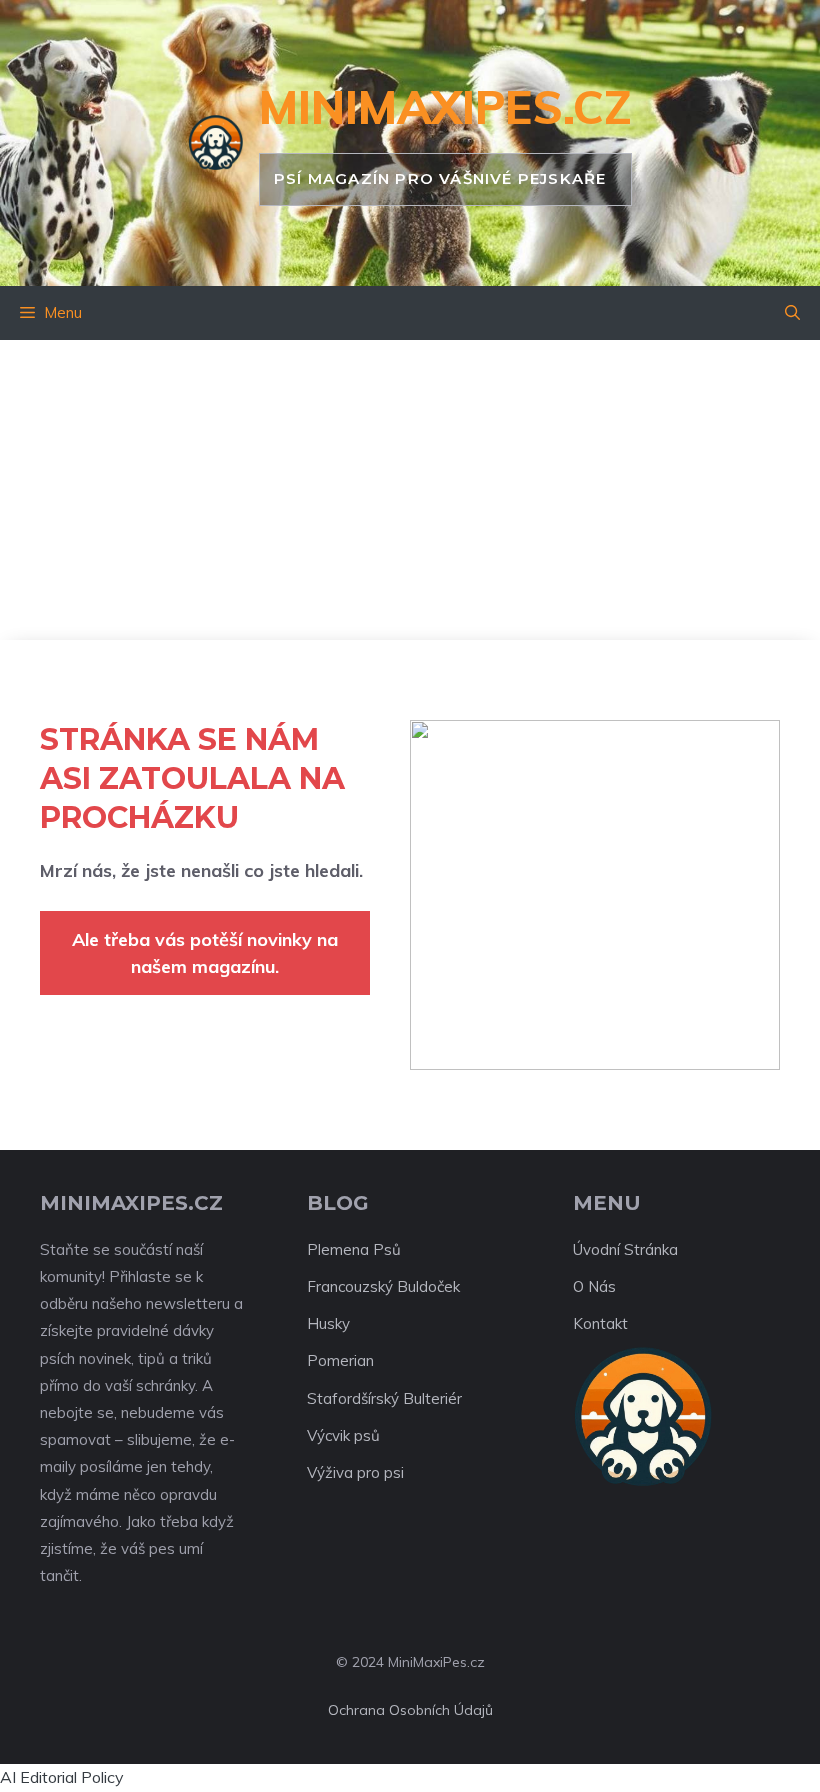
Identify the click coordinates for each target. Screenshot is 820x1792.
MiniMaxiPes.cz (445, 107)
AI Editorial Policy (62, 1777)
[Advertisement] (410, 490)
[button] (792, 313)
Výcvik (328, 1435)
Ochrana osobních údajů (410, 1710)
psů (367, 1435)
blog (338, 1203)
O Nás (594, 1286)
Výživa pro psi (355, 1472)
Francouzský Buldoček (383, 1286)
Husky (328, 1323)
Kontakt (600, 1323)
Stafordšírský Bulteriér (384, 1398)
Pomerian (340, 1360)
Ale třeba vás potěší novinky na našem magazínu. (205, 953)
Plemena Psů (354, 1249)
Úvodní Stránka (625, 1249)
